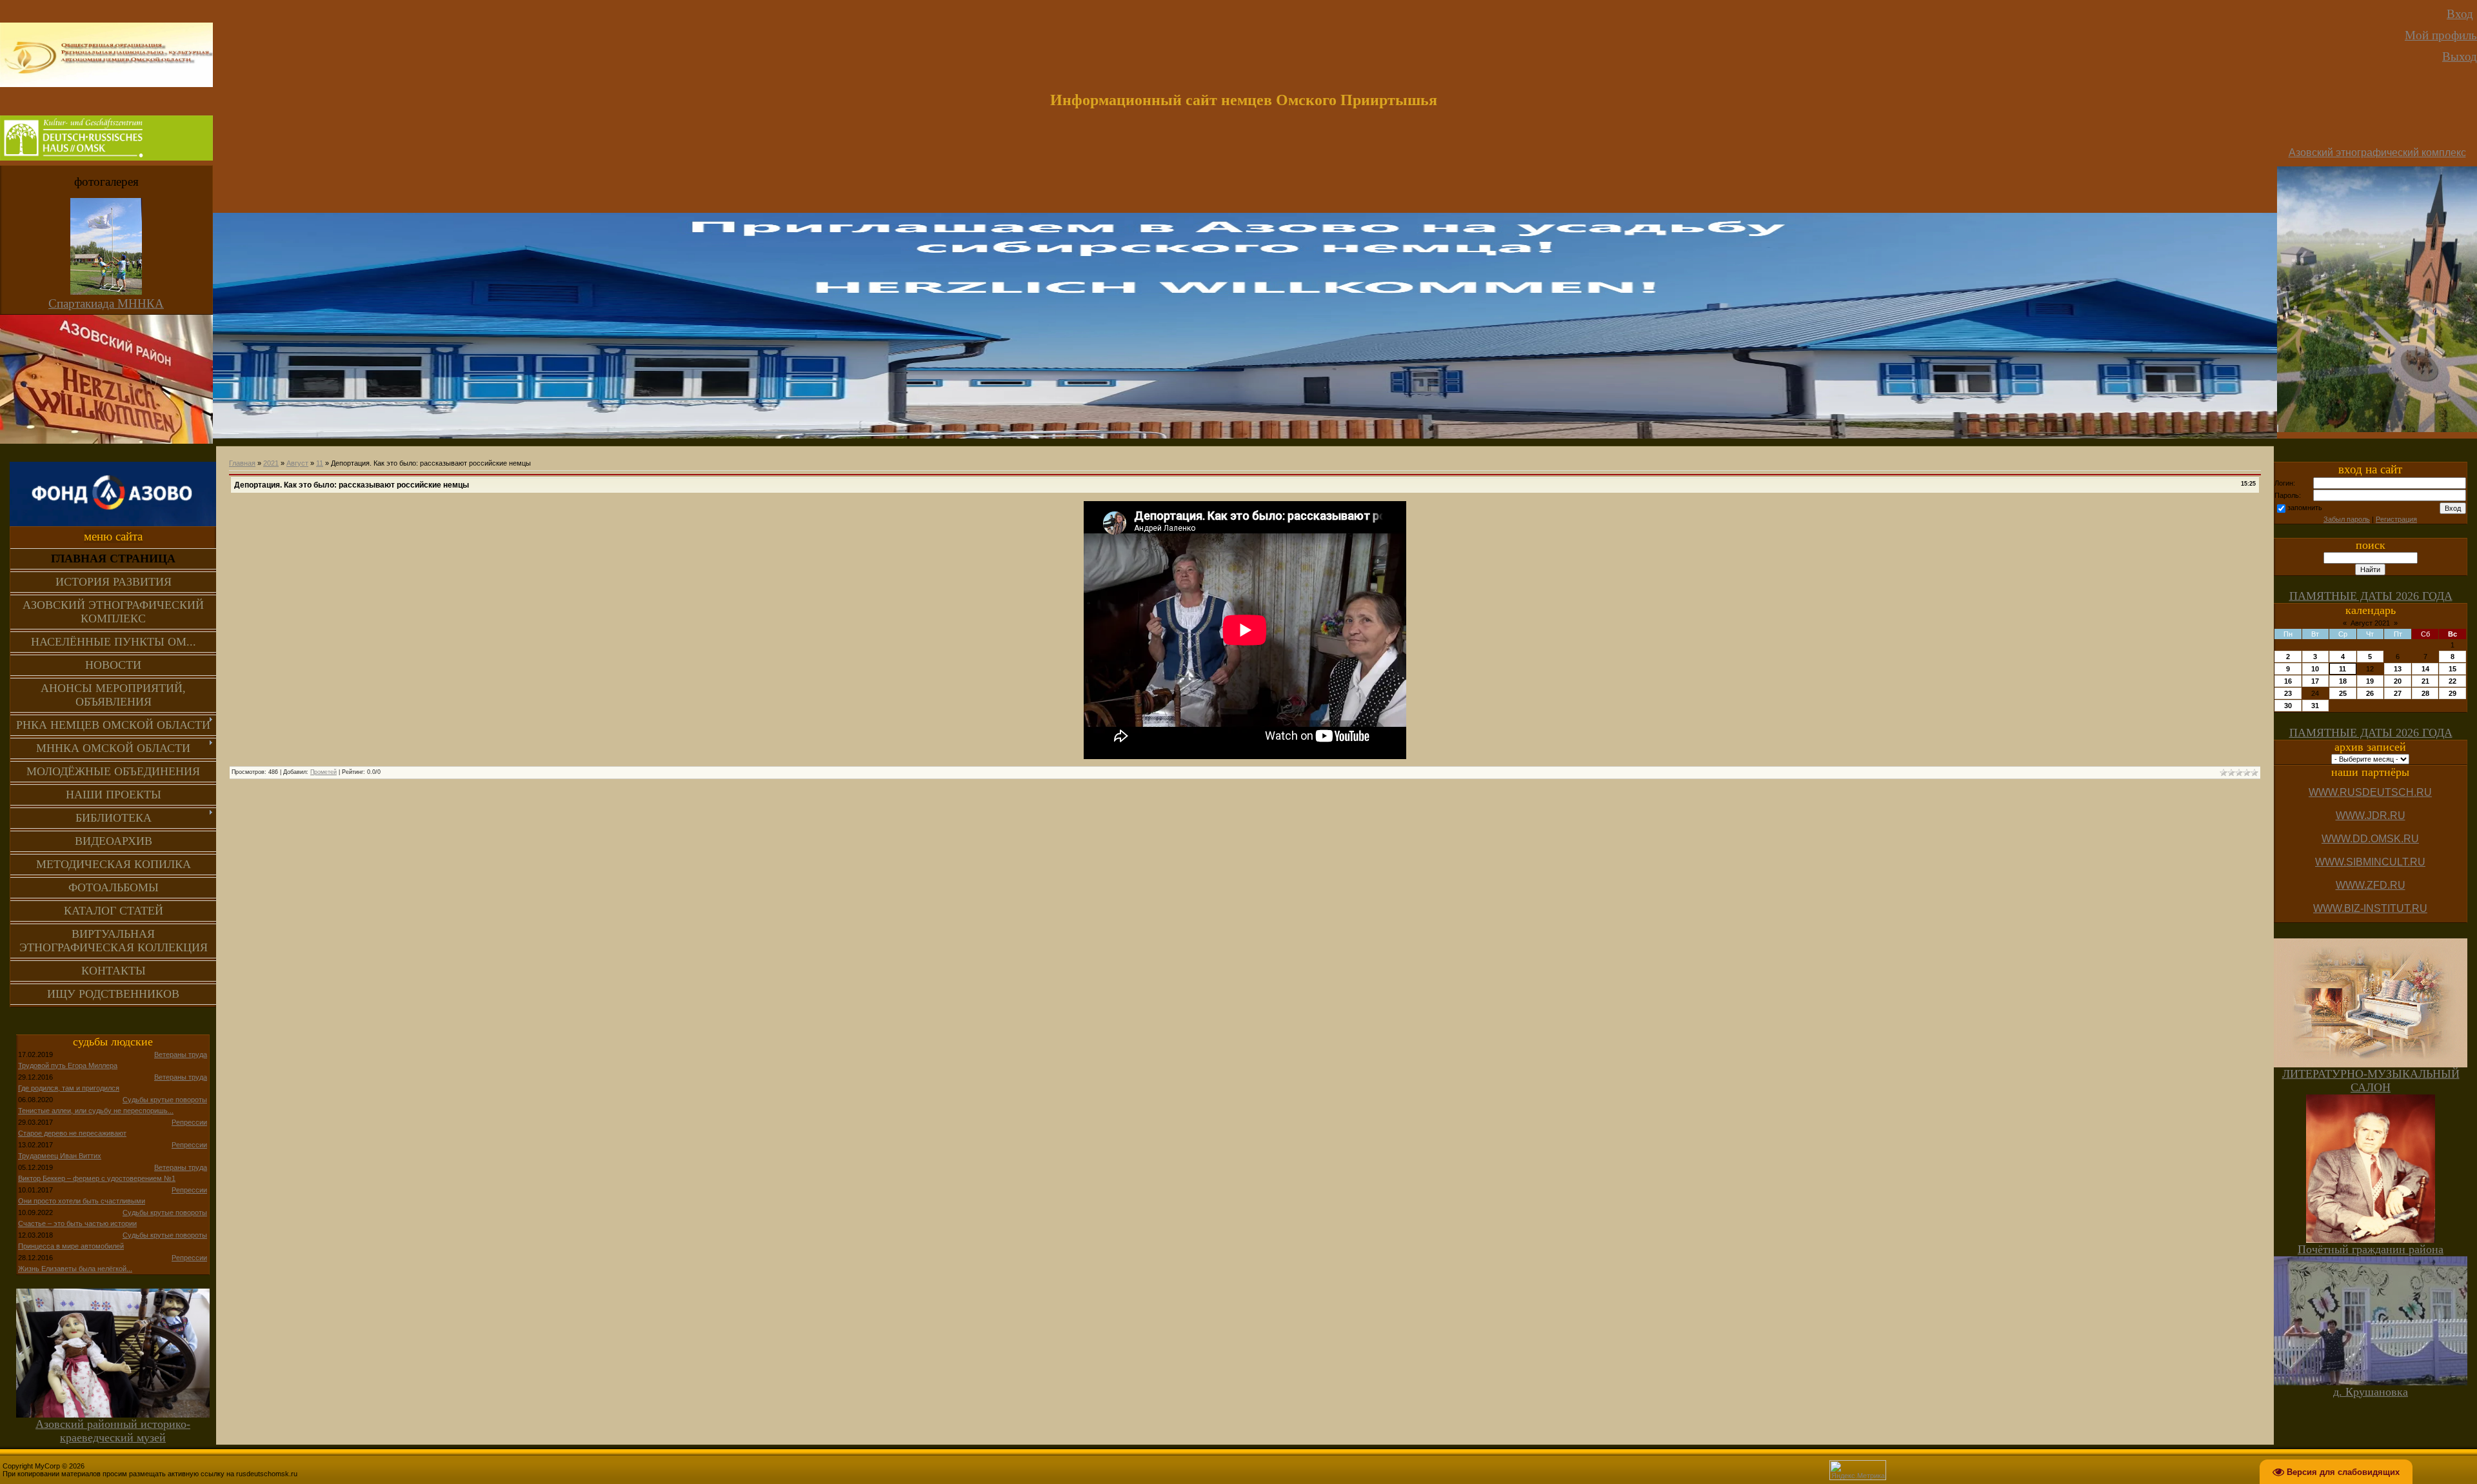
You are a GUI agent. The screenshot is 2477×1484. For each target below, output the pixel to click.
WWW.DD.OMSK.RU (2370, 839)
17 (2315, 681)
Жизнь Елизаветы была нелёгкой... (75, 1269)
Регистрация (2396, 519)
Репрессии (189, 1122)
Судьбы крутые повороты (165, 1100)
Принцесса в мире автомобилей (71, 1246)
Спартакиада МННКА (106, 303)
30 (2288, 706)
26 (2370, 693)
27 (2398, 693)
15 (2452, 669)
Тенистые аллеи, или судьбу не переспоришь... (96, 1111)
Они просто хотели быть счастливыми (82, 1201)
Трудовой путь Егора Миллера (68, 1065)
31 (2315, 706)
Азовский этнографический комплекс (2377, 153)
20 (2398, 681)
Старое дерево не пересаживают (72, 1133)
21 (2425, 681)
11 (320, 463)
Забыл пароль (2347, 519)
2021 (271, 463)
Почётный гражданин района (2371, 1249)
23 (2288, 693)
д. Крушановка (2371, 1392)
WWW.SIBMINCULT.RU (2370, 862)
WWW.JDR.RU (2371, 816)
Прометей (323, 772)
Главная (242, 463)
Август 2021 (2370, 623)
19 (2370, 681)
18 (2343, 681)
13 (2398, 669)
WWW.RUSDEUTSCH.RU (2370, 792)
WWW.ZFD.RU (2371, 885)
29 (2452, 693)
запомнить (2305, 508)
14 (2425, 669)
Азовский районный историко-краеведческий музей (113, 1431)
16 (2288, 681)
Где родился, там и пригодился (69, 1088)
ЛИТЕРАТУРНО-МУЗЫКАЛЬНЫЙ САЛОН (2371, 1081)
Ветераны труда (181, 1054)
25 (2343, 693)
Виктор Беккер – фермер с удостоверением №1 (97, 1178)
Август (297, 463)
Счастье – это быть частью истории (77, 1223)
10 (2315, 669)
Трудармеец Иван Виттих (60, 1156)
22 (2452, 681)
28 (2425, 693)
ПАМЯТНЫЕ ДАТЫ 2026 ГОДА (2371, 596)
